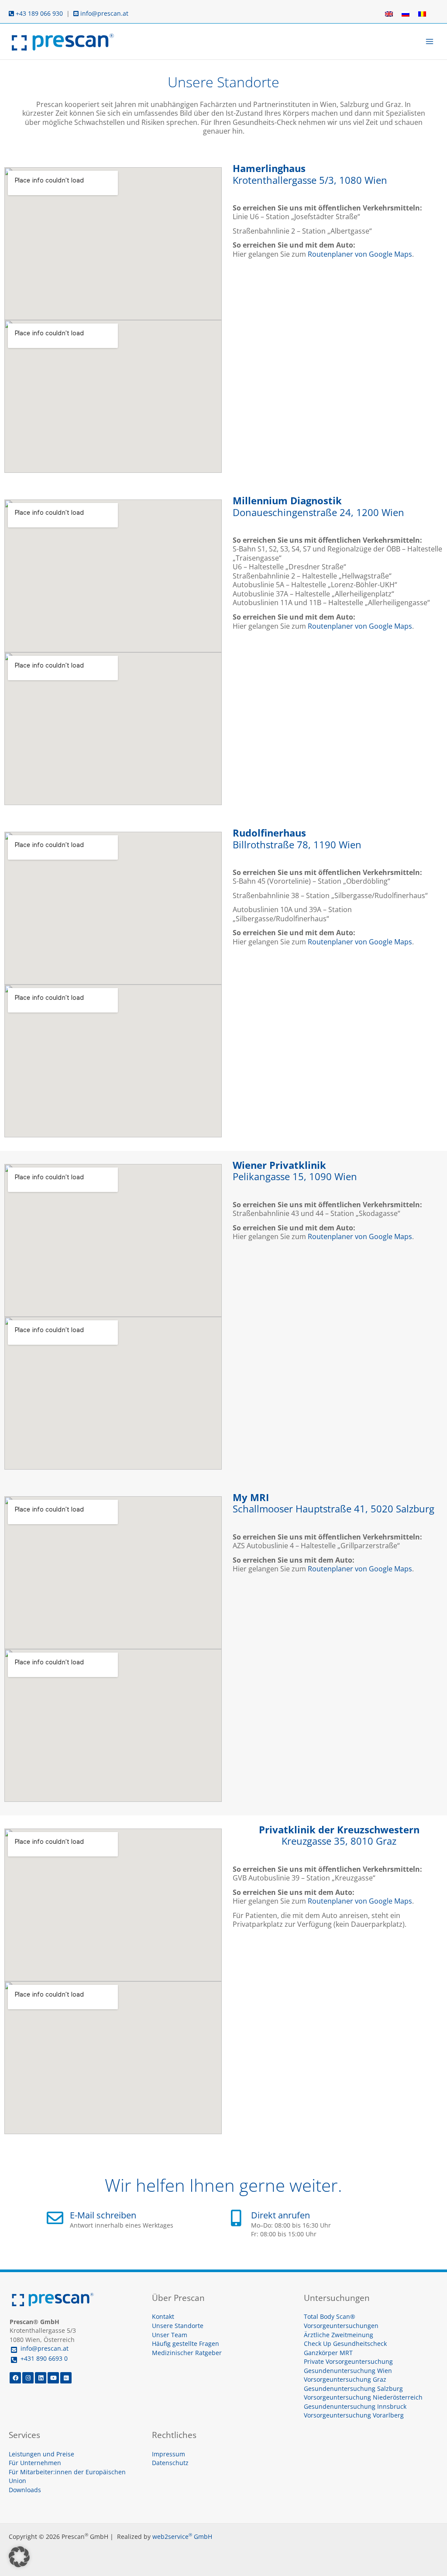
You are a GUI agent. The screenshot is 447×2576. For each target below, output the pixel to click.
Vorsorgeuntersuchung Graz (345, 2379)
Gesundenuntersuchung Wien (348, 2371)
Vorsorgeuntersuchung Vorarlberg (354, 2415)
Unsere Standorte (178, 2326)
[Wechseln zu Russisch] (406, 14)
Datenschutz (170, 2463)
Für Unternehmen (35, 2463)
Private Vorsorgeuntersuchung (348, 2361)
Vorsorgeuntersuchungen (341, 2326)
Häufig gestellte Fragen (186, 2344)
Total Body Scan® (330, 2316)
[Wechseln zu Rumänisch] (422, 14)
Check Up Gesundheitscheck (345, 2344)
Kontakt (163, 2316)
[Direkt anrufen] (236, 2218)
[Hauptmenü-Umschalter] (430, 42)
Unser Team (170, 2335)
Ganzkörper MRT (328, 2353)
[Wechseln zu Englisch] (389, 14)
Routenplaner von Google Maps (360, 254)
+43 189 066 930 (38, 13)
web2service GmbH (182, 2536)
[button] (19, 2557)
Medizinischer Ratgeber (187, 2353)
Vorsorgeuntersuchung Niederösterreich (363, 2397)
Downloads (25, 2490)
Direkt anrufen (280, 2215)
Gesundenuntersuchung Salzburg (353, 2388)
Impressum (168, 2454)
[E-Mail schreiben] (55, 2218)
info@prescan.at (103, 13)
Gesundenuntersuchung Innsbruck (355, 2406)
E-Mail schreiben (103, 2215)
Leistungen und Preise (41, 2454)
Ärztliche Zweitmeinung (339, 2335)
